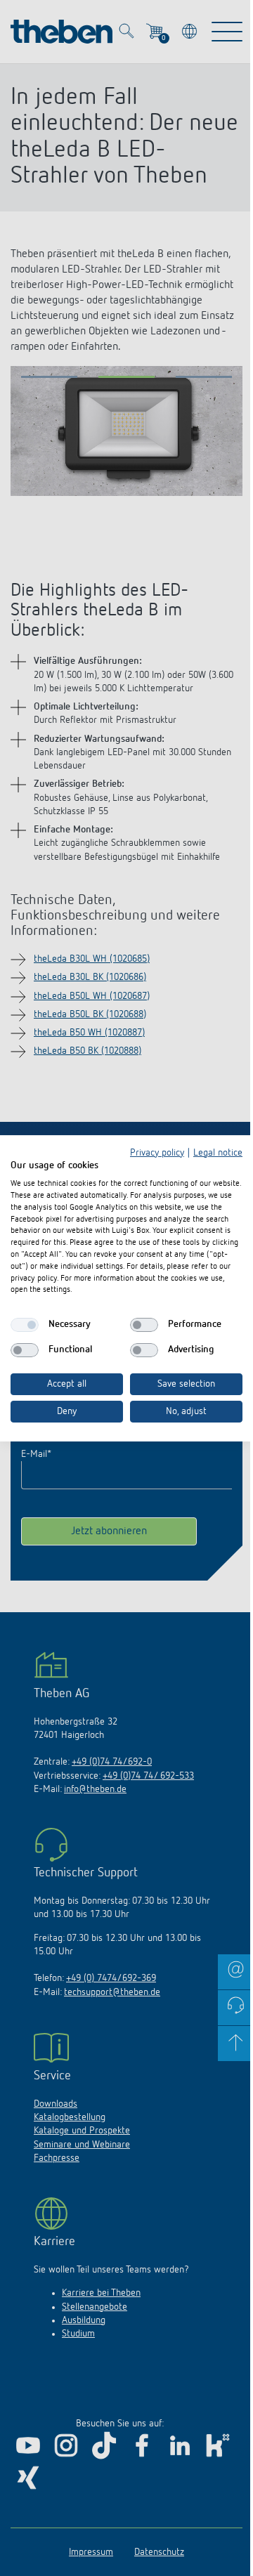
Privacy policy (157, 1152)
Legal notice (218, 1152)
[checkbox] (25, 1325)
